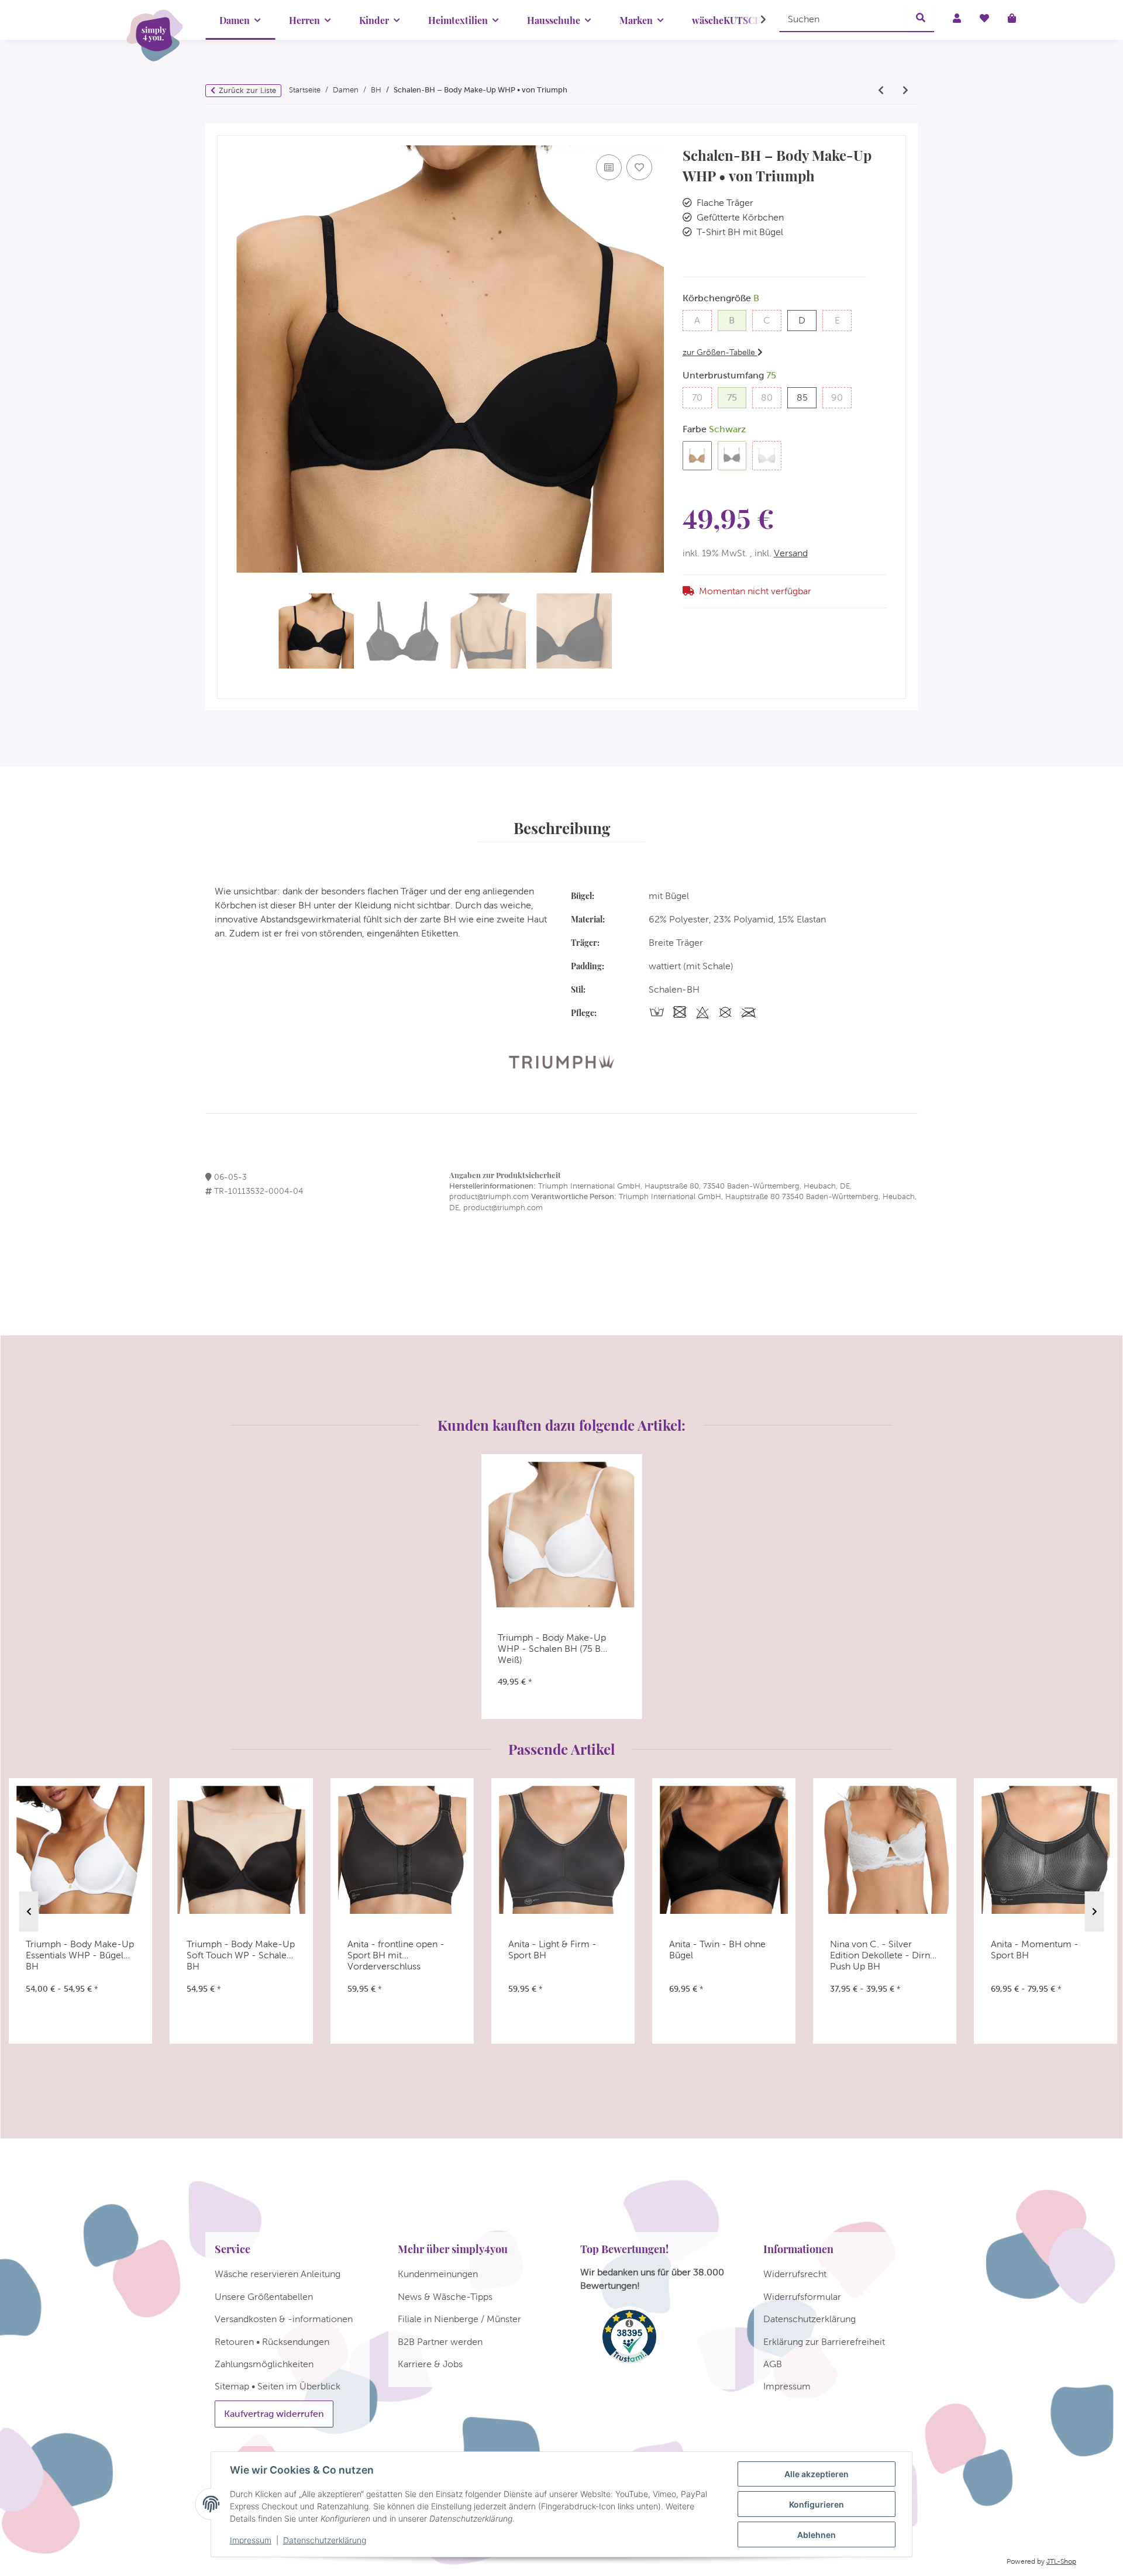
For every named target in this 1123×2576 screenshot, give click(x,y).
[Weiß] (767, 456)
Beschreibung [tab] (562, 828)
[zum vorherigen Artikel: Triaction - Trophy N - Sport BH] (881, 91)
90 (841, 397)
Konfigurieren (817, 2504)
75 (737, 397)
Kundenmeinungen (438, 2274)
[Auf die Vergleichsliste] (609, 167)
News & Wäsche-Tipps (445, 2297)
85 (807, 397)
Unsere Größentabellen (264, 2297)
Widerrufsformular (802, 2297)
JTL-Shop (1061, 2561)
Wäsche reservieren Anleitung (278, 2274)
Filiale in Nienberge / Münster (459, 2319)
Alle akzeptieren (817, 2474)
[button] (756, 20)
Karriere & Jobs (430, 2364)
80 (771, 397)
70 (702, 397)
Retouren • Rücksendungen (272, 2342)
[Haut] (697, 456)
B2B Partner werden (440, 2342)
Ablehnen (817, 2535)
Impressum (251, 2540)
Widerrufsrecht (795, 2274)
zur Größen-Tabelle (720, 352)
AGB (773, 2364)
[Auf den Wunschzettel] (639, 167)
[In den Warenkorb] (226, 130)
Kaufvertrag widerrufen (274, 2414)
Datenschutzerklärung (325, 2540)
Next (1095, 1912)
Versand (791, 553)
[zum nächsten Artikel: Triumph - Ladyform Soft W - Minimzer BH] (905, 91)
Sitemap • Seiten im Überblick (278, 2386)
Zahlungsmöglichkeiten (264, 2364)
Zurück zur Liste (247, 90)
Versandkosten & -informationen (284, 2319)
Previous (29, 1912)
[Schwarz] (732, 456)
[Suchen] (921, 19)
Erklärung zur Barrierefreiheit (824, 2342)
